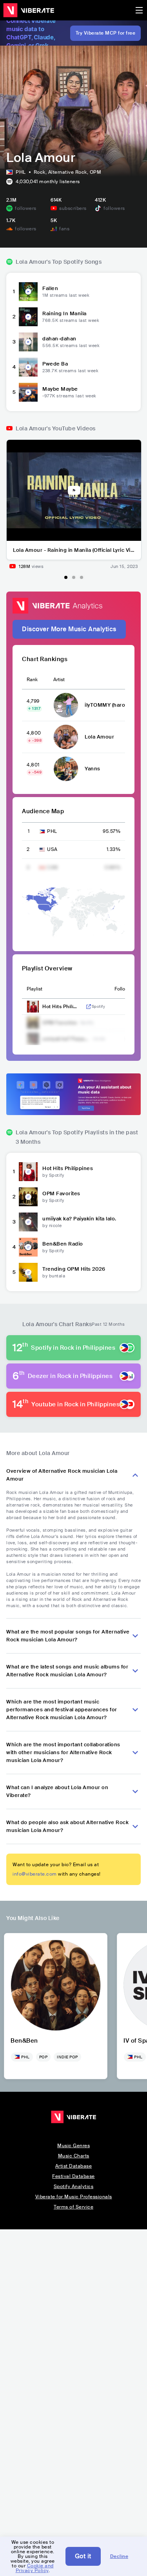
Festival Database (73, 2176)
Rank (32, 680)
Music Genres (73, 2146)
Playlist (34, 989)
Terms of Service (73, 2207)
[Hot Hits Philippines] (28, 1172)
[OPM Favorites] (28, 1197)
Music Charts (74, 2156)
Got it (83, 2556)
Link (89, 1007)
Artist (59, 680)
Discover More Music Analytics (69, 629)
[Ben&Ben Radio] (28, 1247)
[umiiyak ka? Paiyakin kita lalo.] (28, 1222)
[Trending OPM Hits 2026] (28, 1272)
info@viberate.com (35, 1874)
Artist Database (74, 2166)
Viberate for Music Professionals (74, 2197)
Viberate (29, 10)
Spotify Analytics (74, 2186)
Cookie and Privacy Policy (35, 2568)
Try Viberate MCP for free (106, 33)
